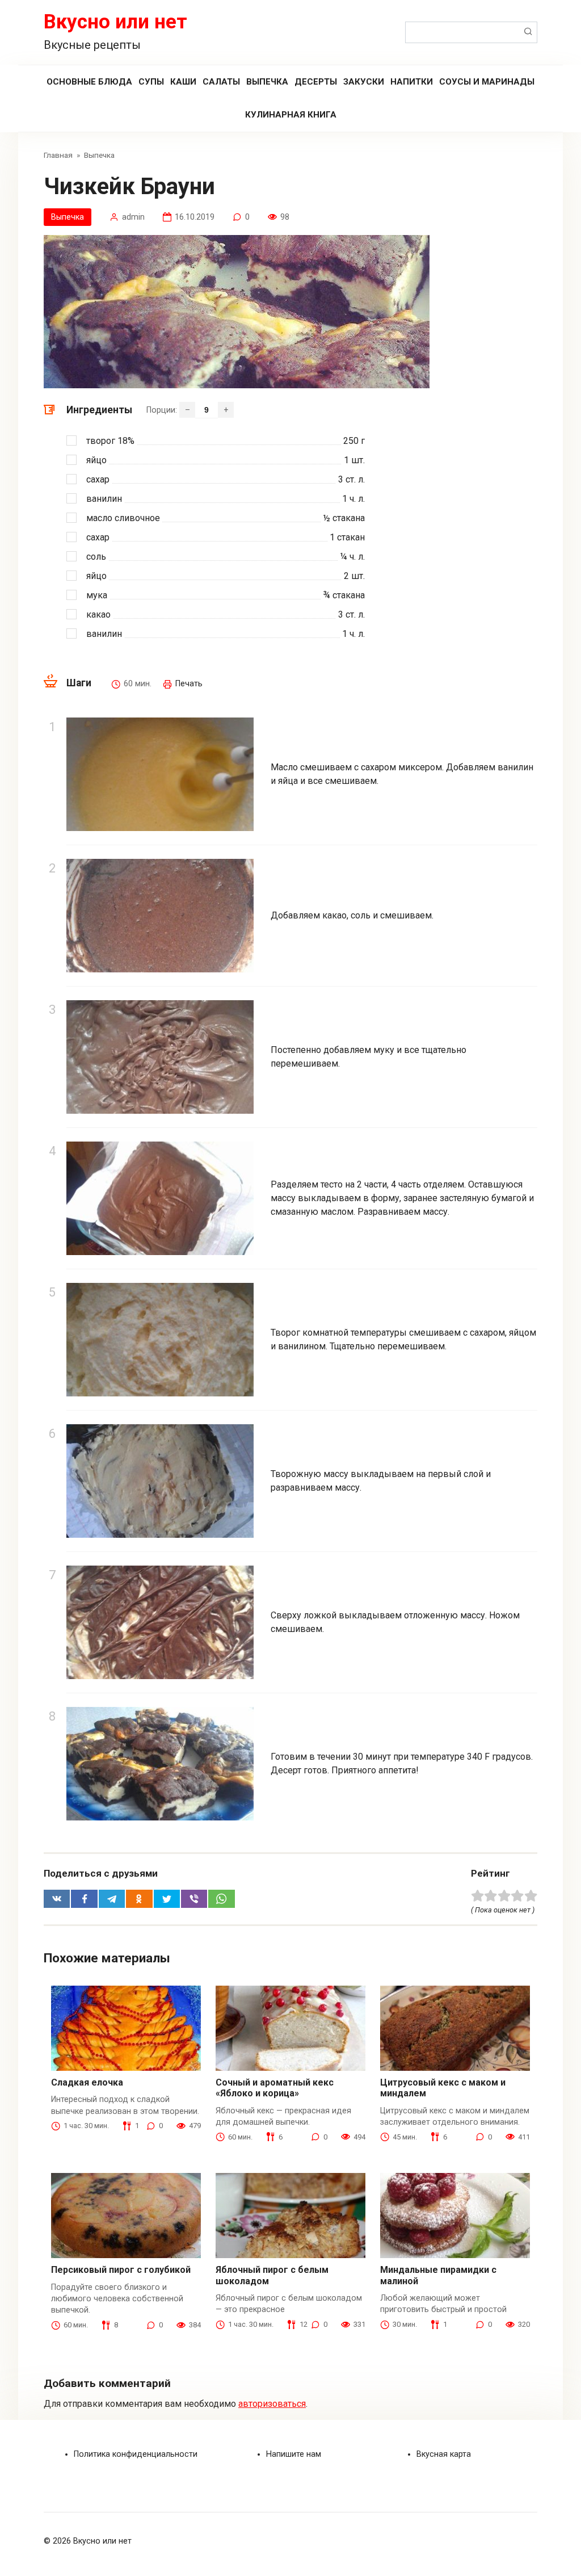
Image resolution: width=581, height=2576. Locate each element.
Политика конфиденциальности (136, 2454)
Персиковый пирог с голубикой (121, 2270)
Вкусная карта (444, 2454)
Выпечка (267, 82)
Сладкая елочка (87, 2082)
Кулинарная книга (291, 115)
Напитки (412, 82)
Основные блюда (89, 82)
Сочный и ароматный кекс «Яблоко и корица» (275, 2088)
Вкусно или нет (115, 22)
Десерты (316, 82)
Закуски (364, 82)
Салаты (221, 82)
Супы (151, 82)
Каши (183, 82)
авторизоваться (272, 2404)
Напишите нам (294, 2454)
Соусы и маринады (487, 82)
